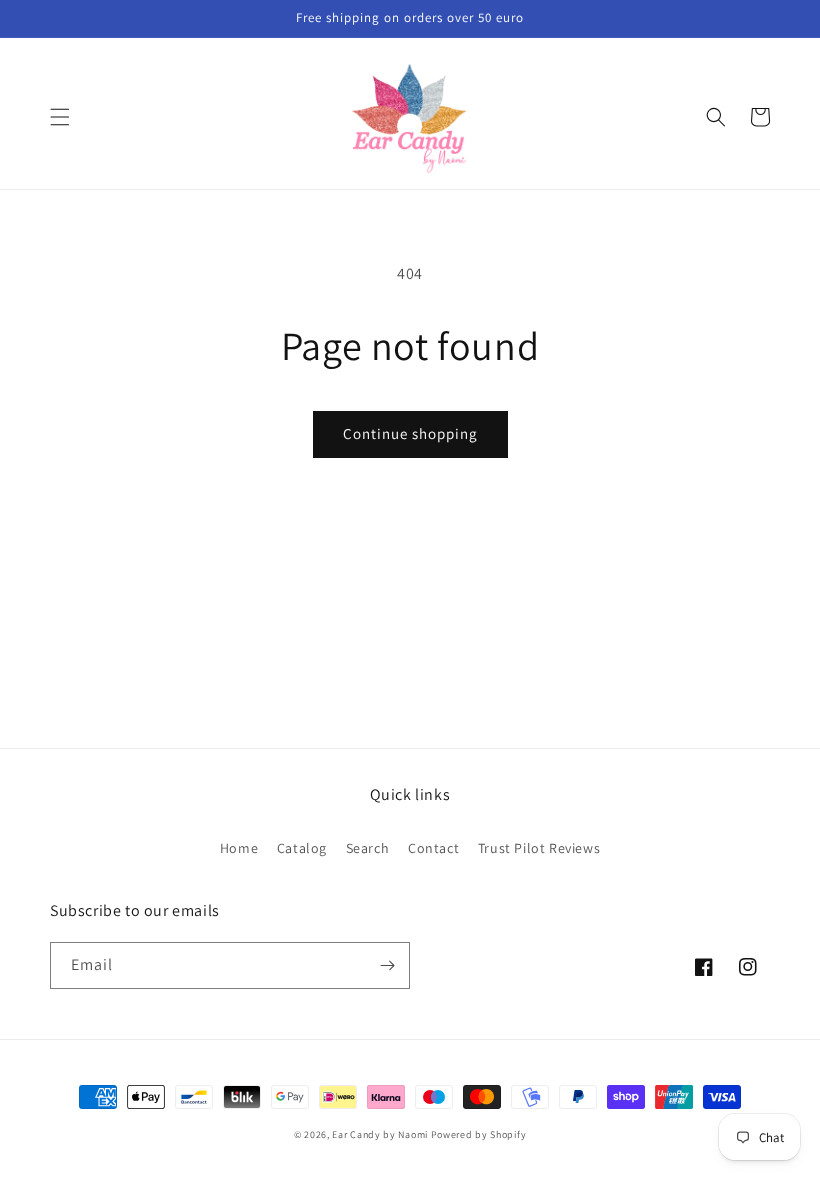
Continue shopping (410, 433)
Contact (433, 848)
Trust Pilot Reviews (539, 848)
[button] (60, 117)
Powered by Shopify (479, 1134)
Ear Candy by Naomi (381, 1134)
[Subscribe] (387, 965)
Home (239, 848)
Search (368, 848)
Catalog (302, 848)
